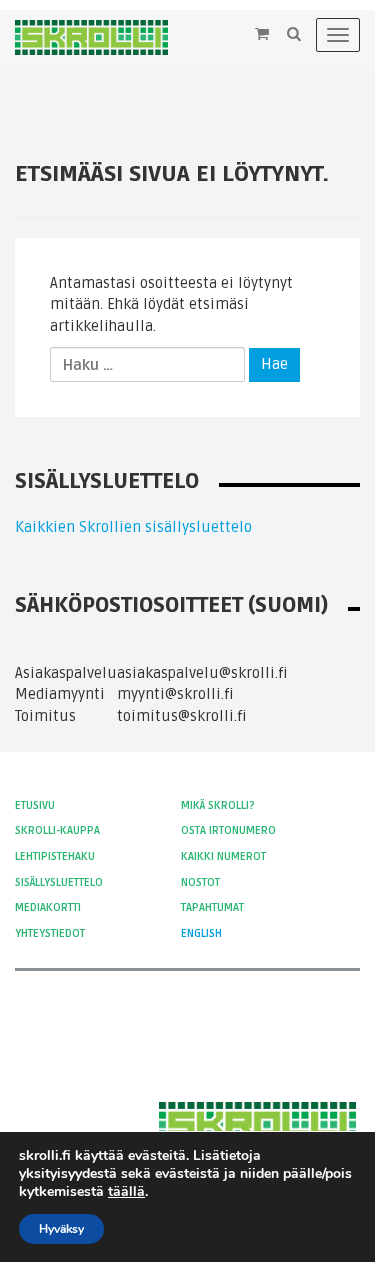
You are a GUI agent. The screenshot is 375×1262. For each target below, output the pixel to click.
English (201, 933)
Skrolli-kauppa (57, 830)
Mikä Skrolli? (218, 805)
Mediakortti (48, 907)
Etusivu (35, 805)
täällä (126, 1192)
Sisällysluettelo (59, 882)
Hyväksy (61, 1229)
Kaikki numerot (223, 856)
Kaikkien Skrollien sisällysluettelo (133, 527)
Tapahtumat (212, 907)
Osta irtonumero (228, 830)
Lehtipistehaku (55, 856)
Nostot (200, 882)
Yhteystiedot (50, 933)
